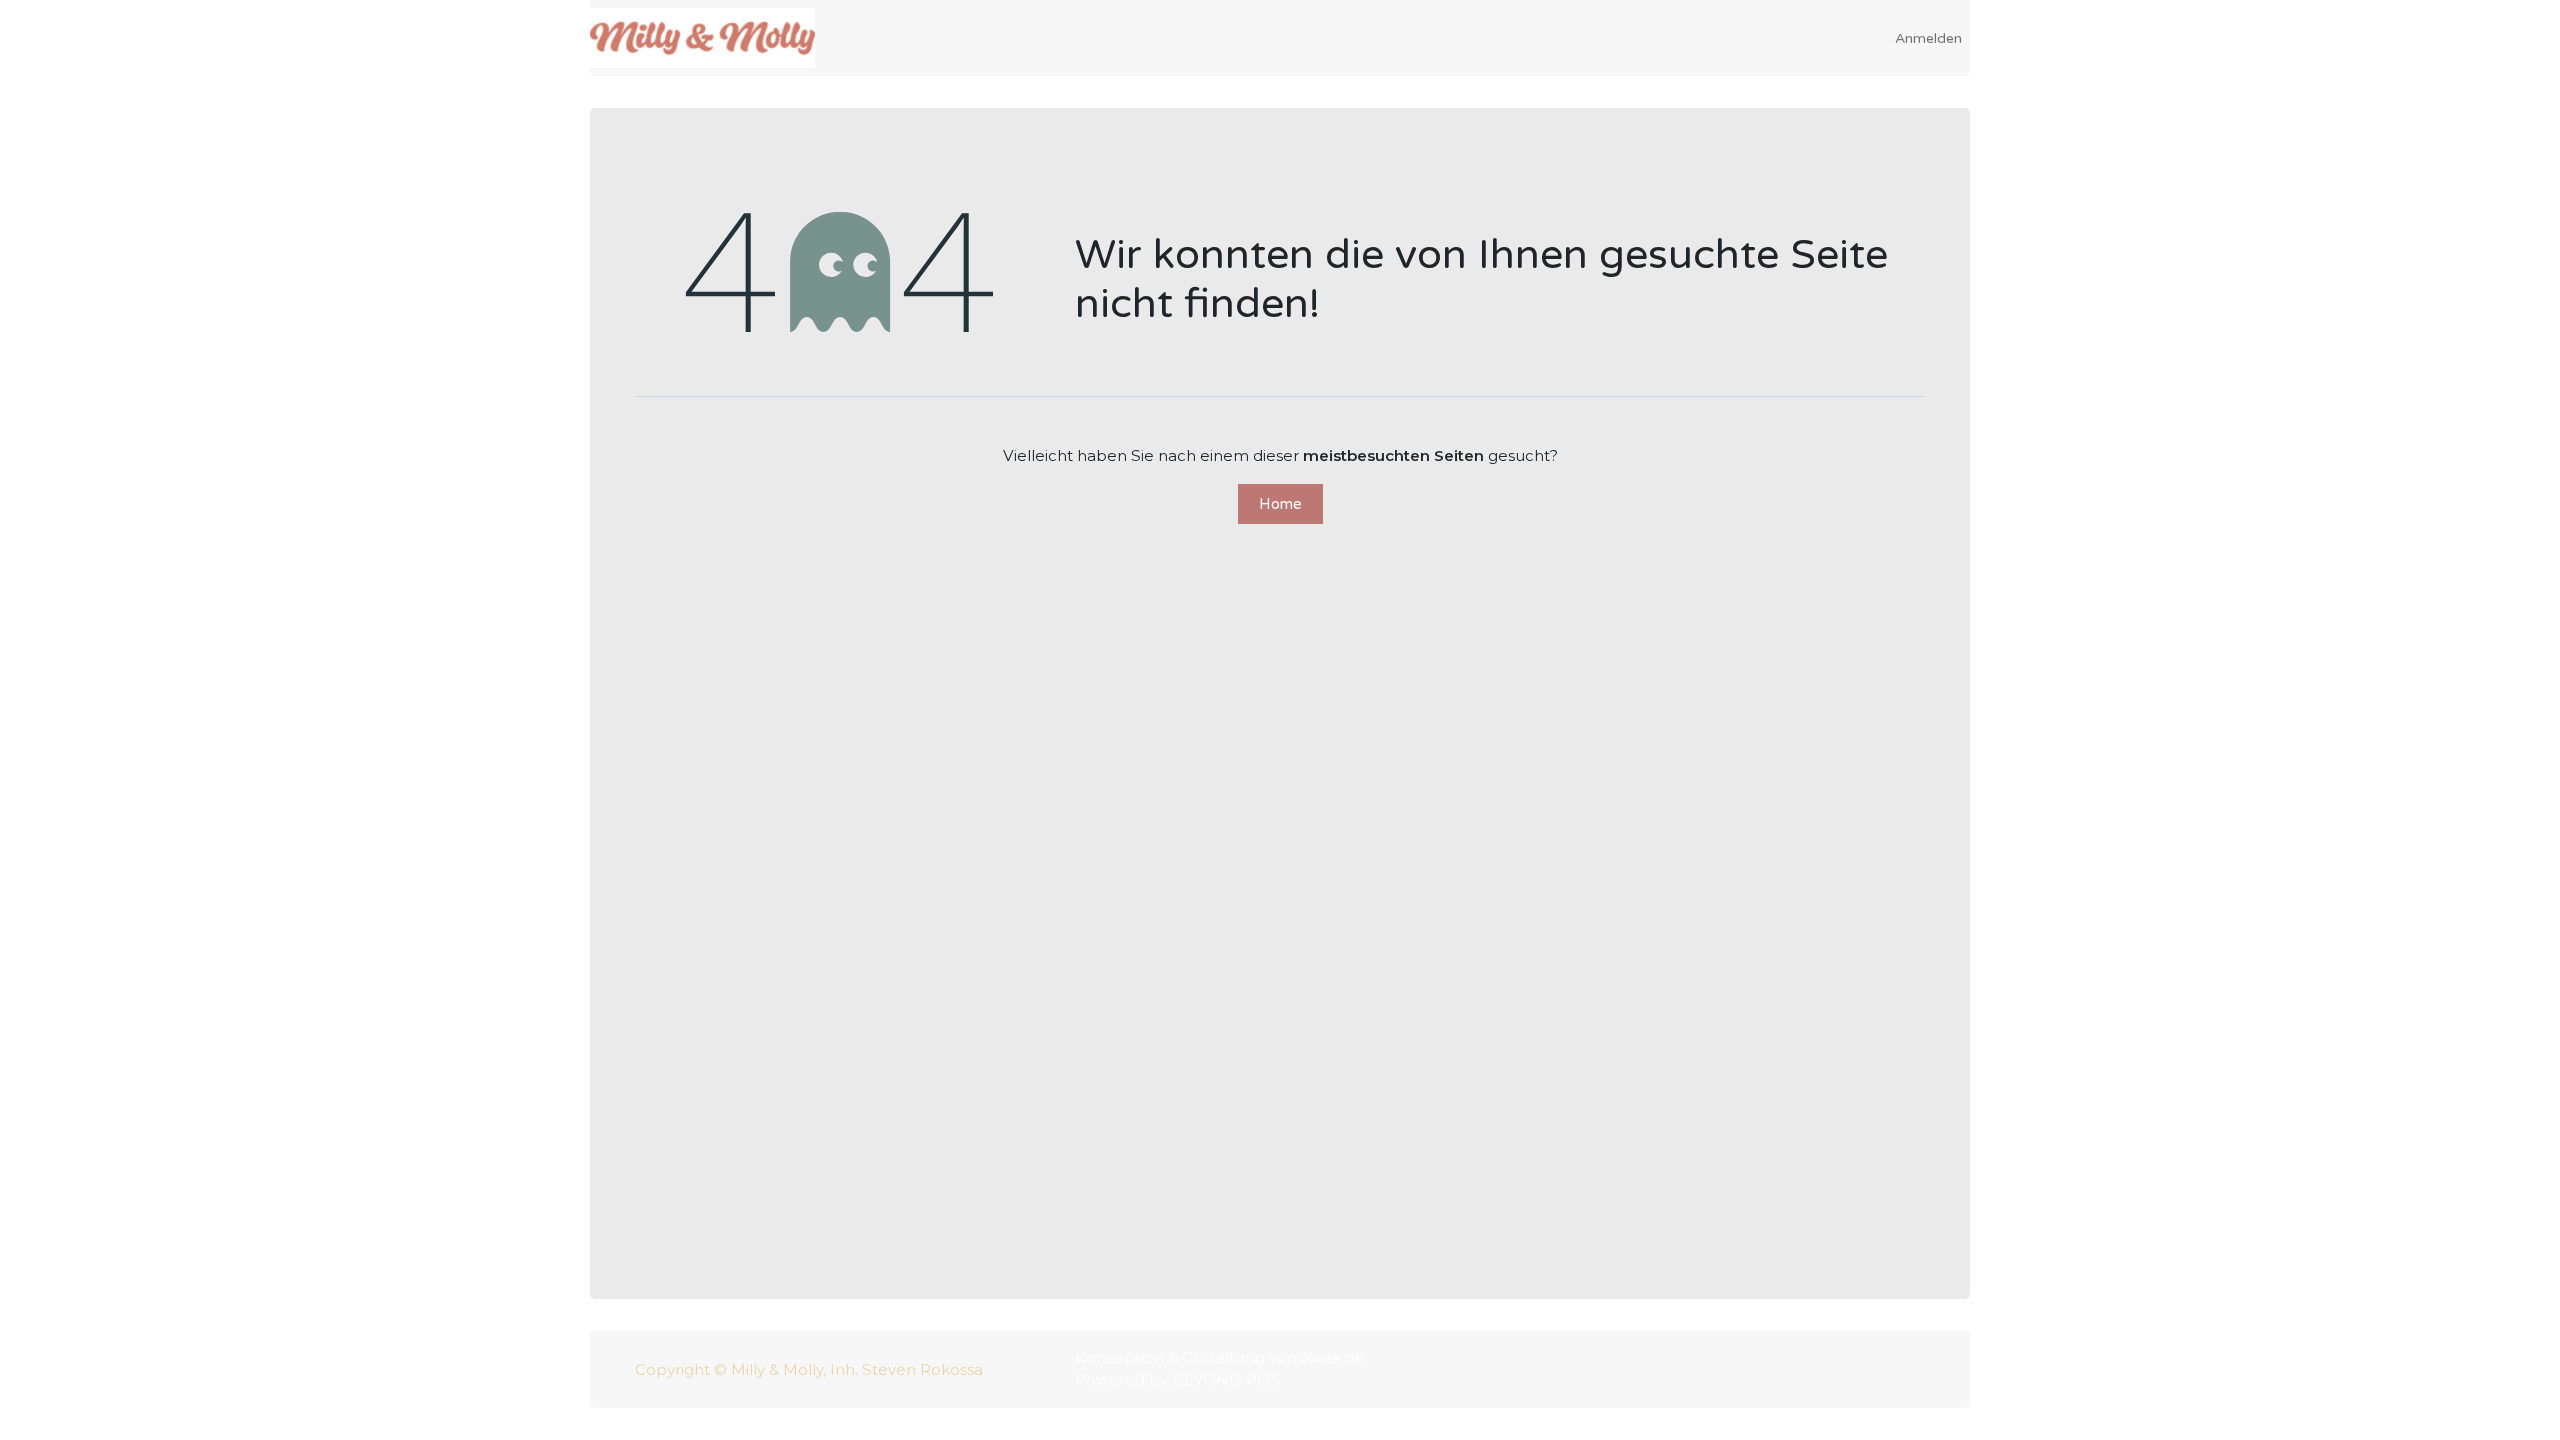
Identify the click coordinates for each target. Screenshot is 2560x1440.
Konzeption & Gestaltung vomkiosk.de (1219, 1357)
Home (1280, 504)
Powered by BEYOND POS (1177, 1379)
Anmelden (1928, 38)
